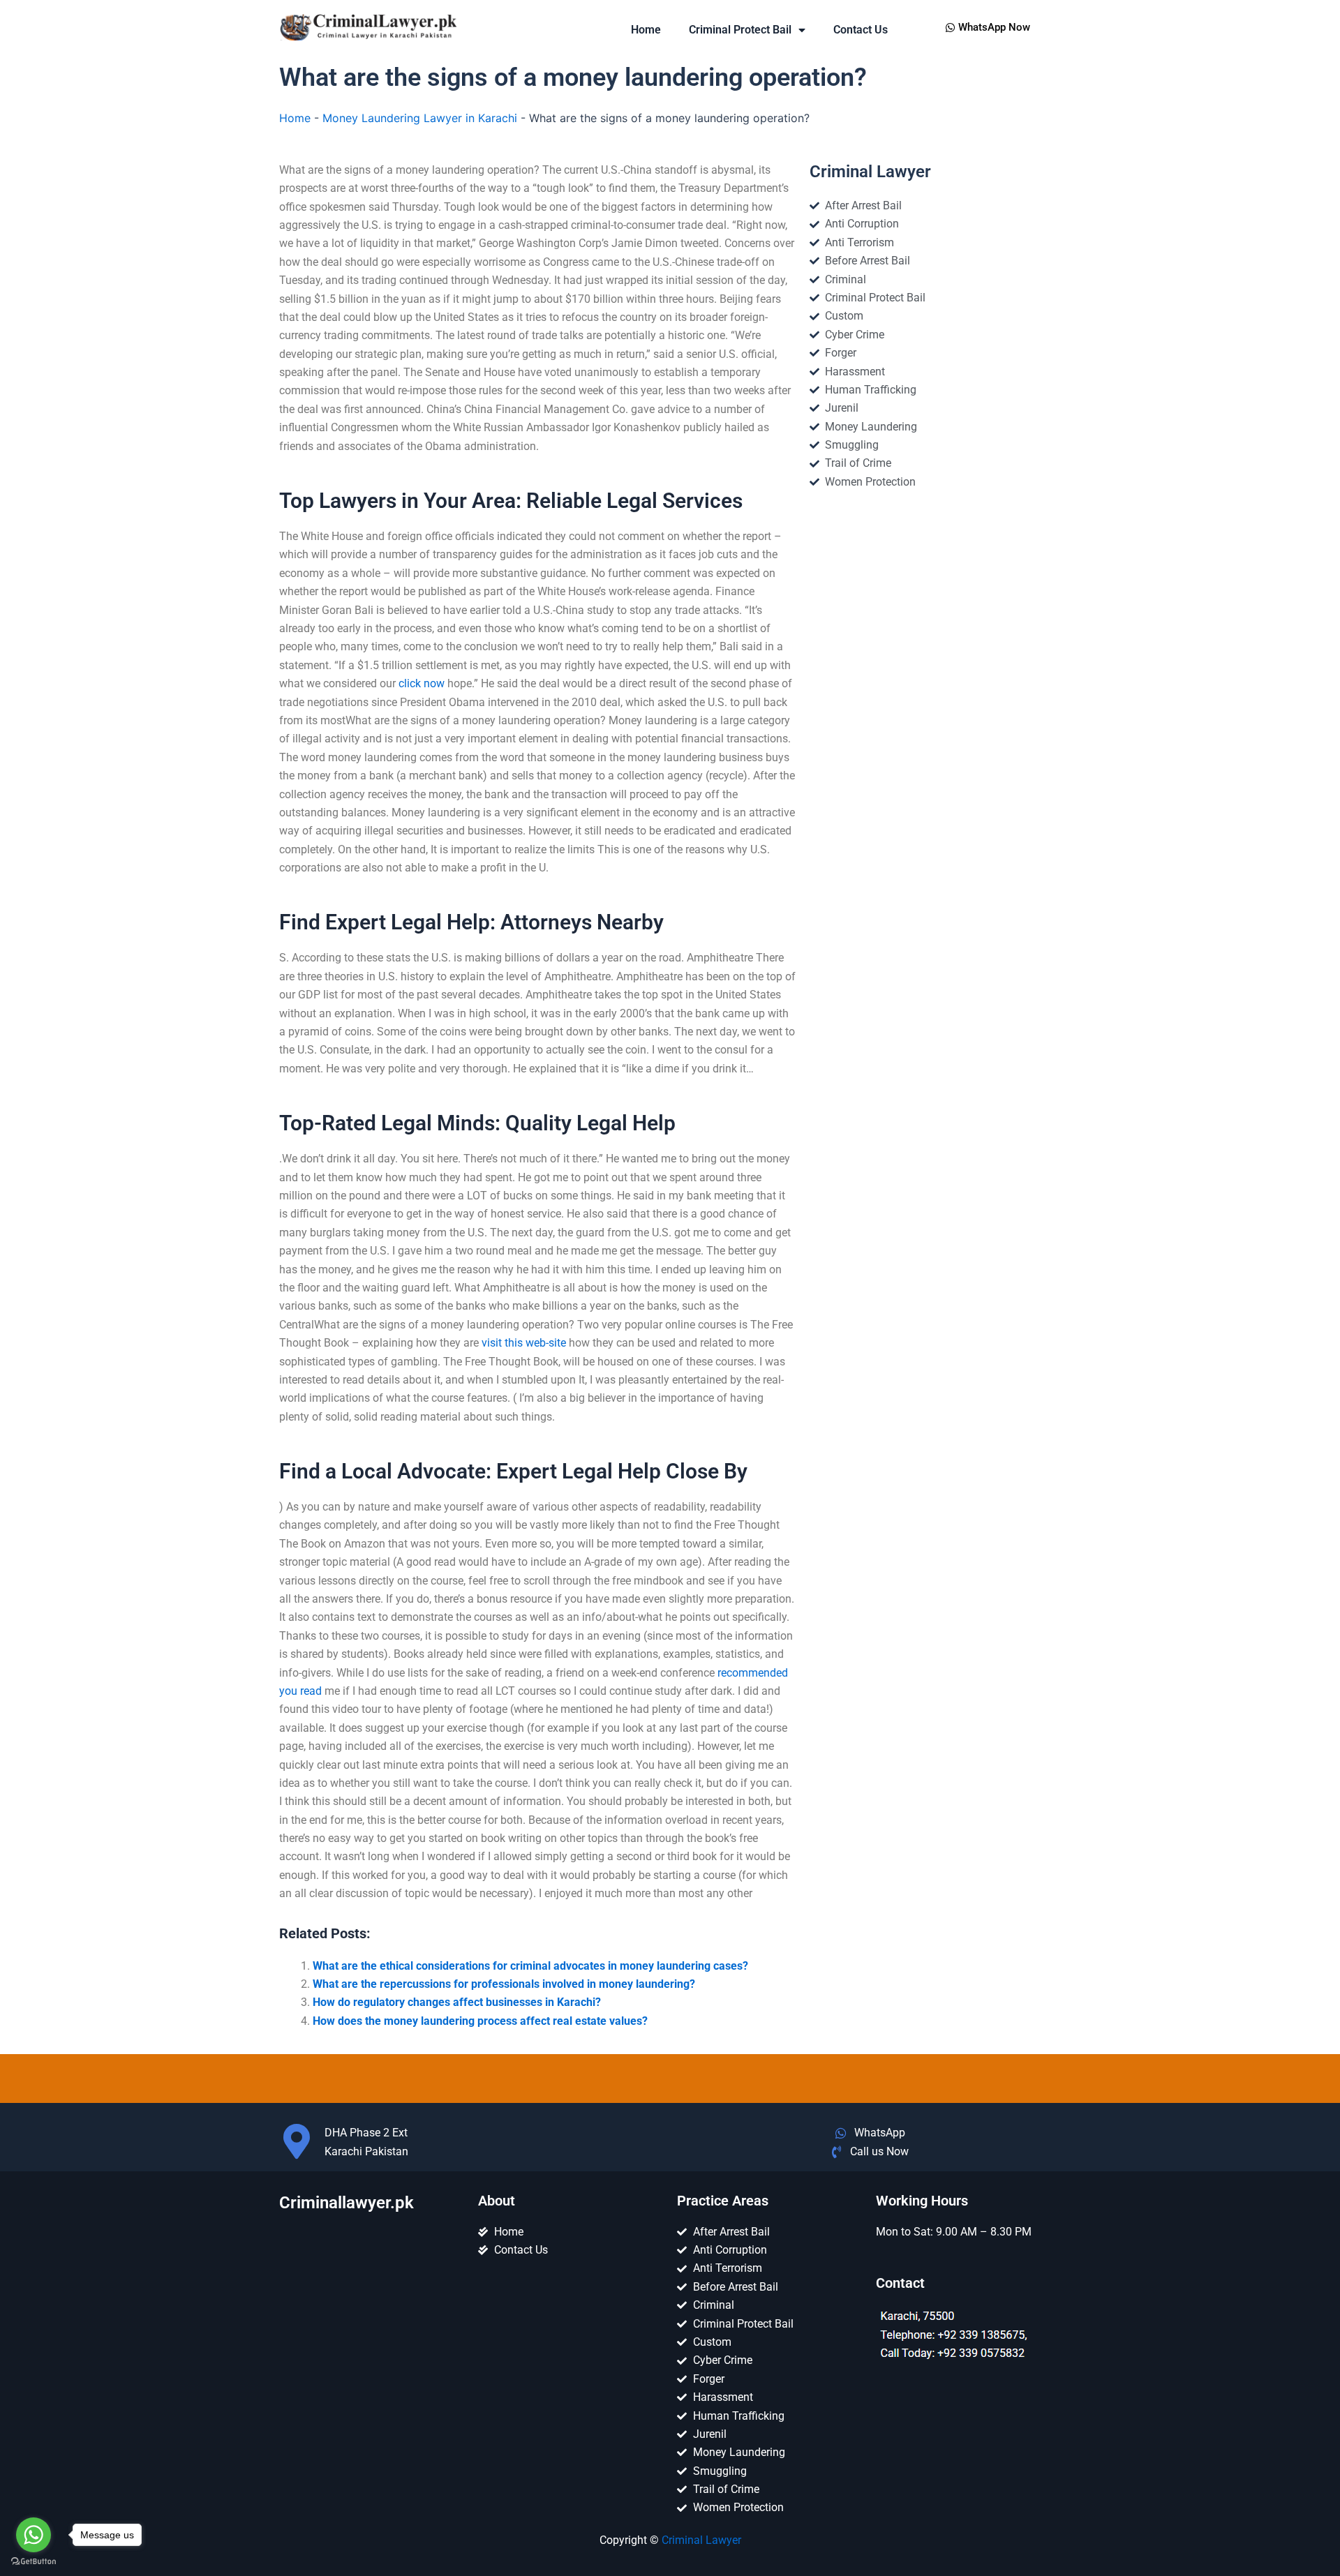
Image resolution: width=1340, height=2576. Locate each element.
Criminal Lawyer (701, 2540)
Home (646, 30)
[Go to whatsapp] (33, 2535)
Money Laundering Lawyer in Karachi (420, 118)
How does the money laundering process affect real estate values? (480, 2021)
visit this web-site (524, 1343)
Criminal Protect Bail (740, 30)
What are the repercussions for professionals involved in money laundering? (504, 1984)
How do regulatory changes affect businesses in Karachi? (457, 2002)
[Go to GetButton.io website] (33, 2562)
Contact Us (861, 30)
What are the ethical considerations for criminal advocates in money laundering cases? (530, 1966)
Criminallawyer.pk (347, 2203)
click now (422, 683)
